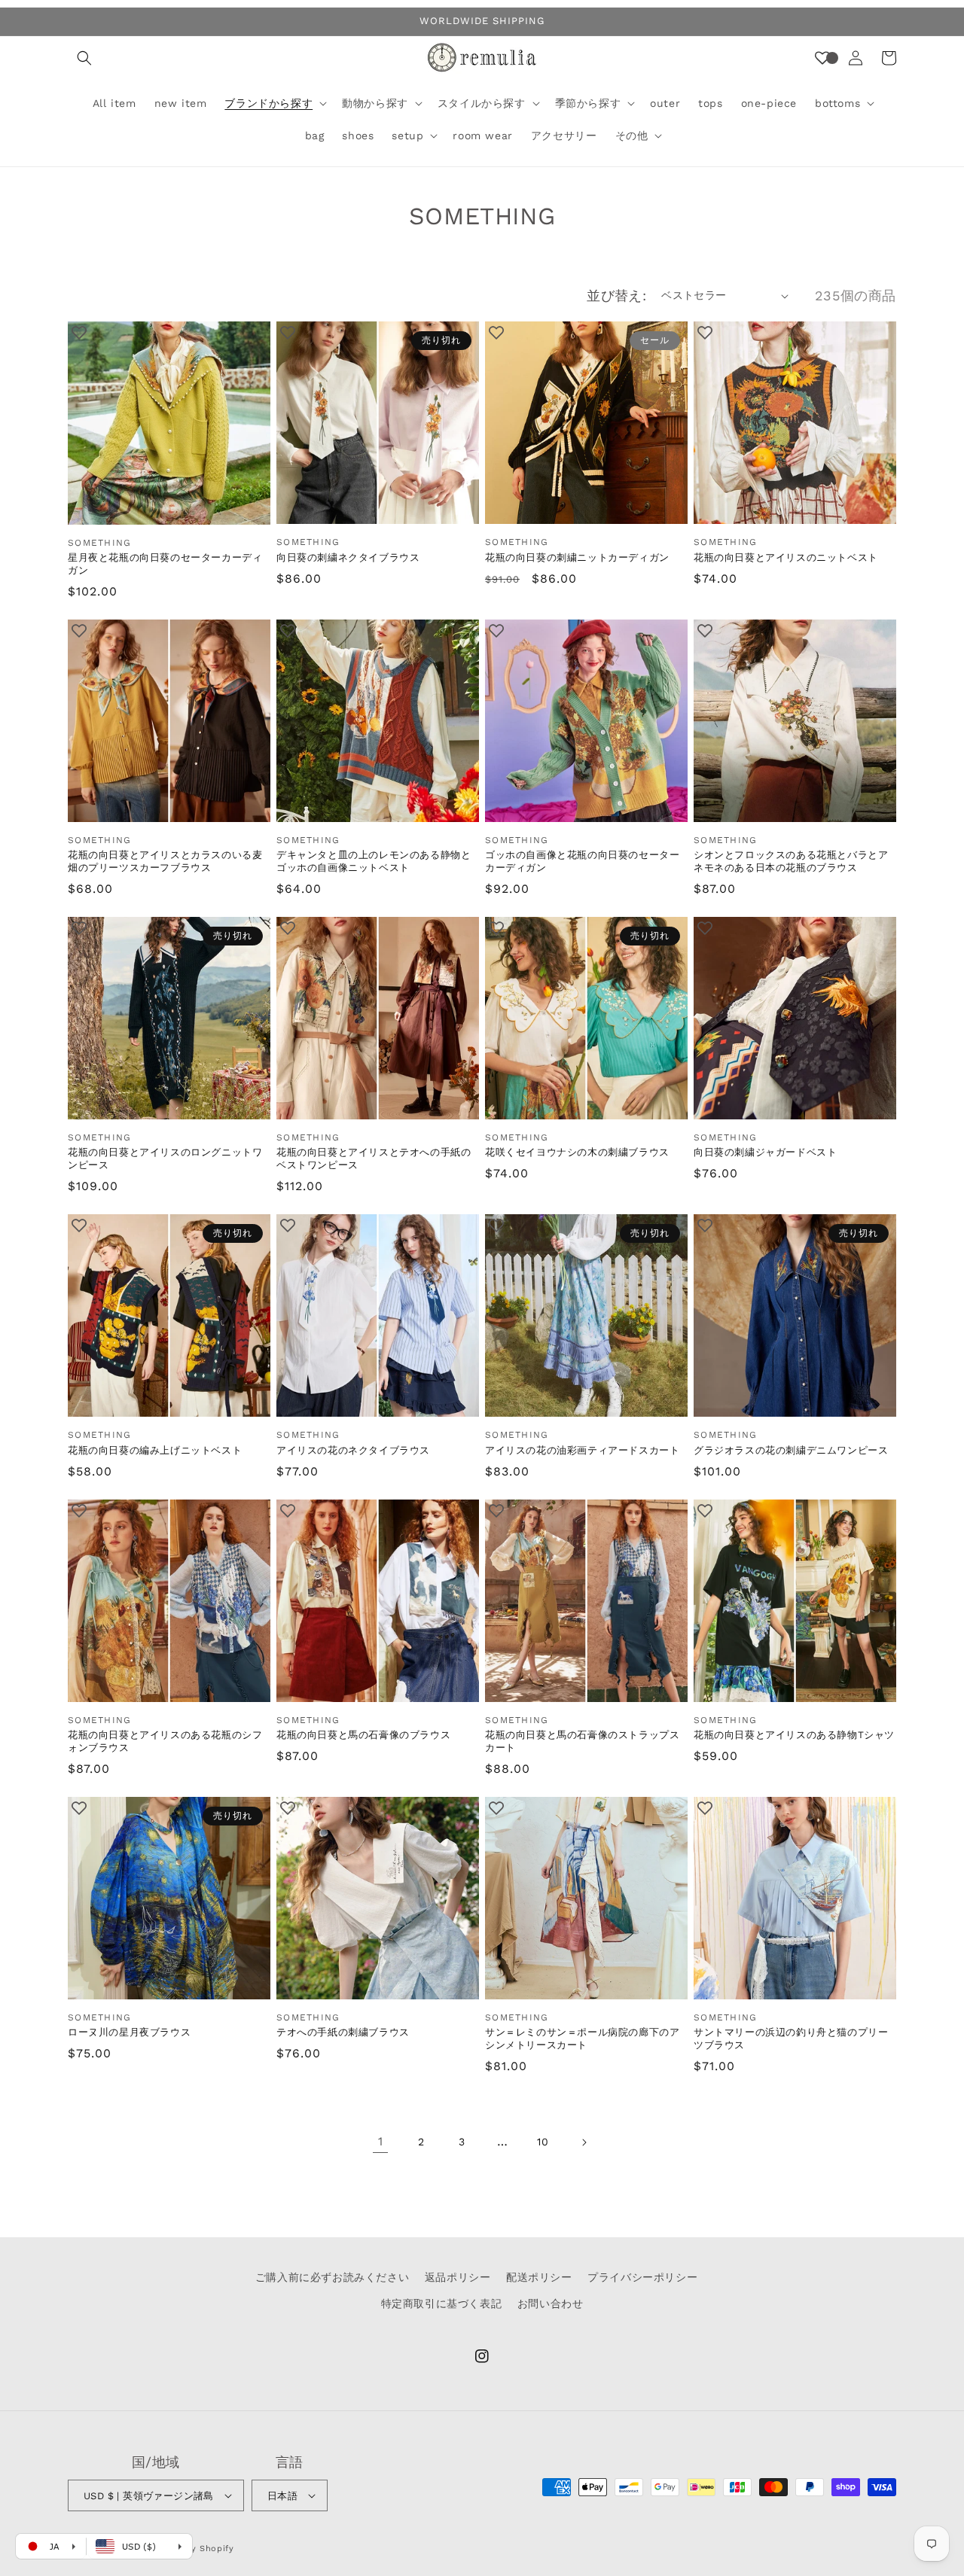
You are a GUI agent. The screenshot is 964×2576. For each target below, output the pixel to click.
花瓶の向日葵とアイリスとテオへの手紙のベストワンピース (374, 1159)
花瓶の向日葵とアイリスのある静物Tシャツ (794, 1735)
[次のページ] (584, 2142)
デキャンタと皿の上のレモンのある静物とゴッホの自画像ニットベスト (374, 861)
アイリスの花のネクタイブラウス (353, 1450)
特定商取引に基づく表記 (442, 2303)
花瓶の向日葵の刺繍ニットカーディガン (577, 557)
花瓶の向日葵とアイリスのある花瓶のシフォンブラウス (165, 1741)
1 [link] (381, 2141)
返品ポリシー (458, 2277)
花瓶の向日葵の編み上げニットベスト (155, 1450)
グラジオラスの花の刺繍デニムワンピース (791, 1450)
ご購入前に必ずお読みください (332, 2277)
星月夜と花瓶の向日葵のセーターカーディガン (165, 564)
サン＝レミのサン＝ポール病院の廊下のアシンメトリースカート (582, 2039)
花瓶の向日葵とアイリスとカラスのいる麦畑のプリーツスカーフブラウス (165, 861)
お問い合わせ (551, 2303)
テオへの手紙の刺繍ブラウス (343, 2032)
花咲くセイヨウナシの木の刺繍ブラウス (577, 1152)
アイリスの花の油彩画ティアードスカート (582, 1450)
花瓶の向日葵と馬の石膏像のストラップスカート (582, 1741)
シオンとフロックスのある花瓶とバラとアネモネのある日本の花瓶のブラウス (791, 861)
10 (543, 2142)
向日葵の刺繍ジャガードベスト (765, 1152)
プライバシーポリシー (642, 2277)
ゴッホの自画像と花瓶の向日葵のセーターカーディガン (582, 861)
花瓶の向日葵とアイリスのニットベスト (786, 557)
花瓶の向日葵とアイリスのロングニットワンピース (165, 1159)
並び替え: (616, 295)
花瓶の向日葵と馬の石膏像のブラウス (363, 1735)
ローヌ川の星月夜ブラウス (129, 2032)
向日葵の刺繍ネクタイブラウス (348, 557)
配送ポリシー (539, 2277)
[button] (84, 58)
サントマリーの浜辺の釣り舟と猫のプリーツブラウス (791, 2039)
